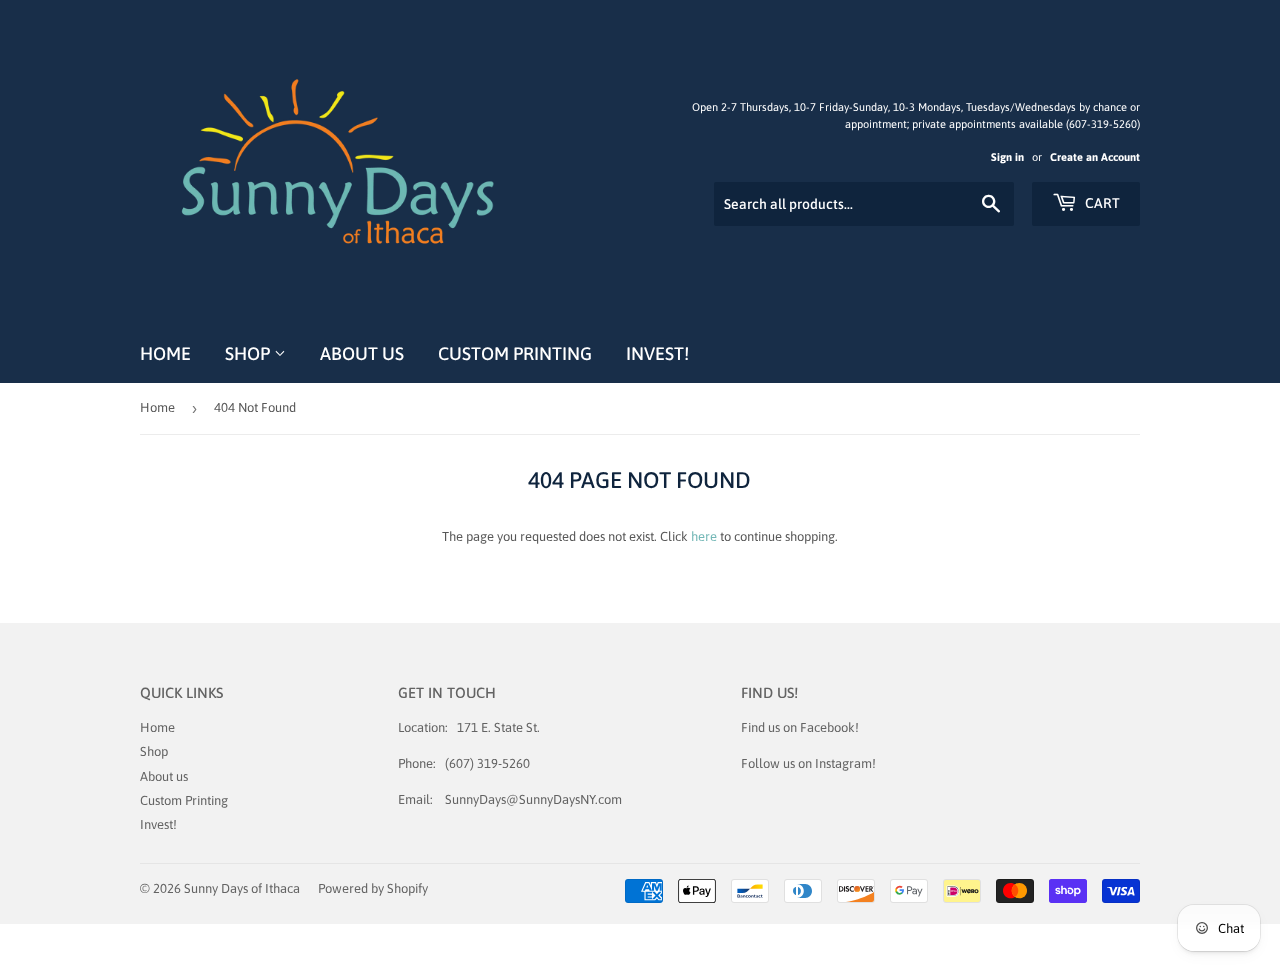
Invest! (657, 353)
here (704, 536)
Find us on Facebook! (800, 727)
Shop (249, 353)
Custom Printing (515, 353)
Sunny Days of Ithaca (242, 888)
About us (362, 353)
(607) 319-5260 (487, 763)
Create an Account (1095, 157)
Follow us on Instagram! (808, 763)
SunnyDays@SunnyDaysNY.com (533, 799)
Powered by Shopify (373, 888)
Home (165, 353)
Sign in (1007, 157)
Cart (1101, 203)
